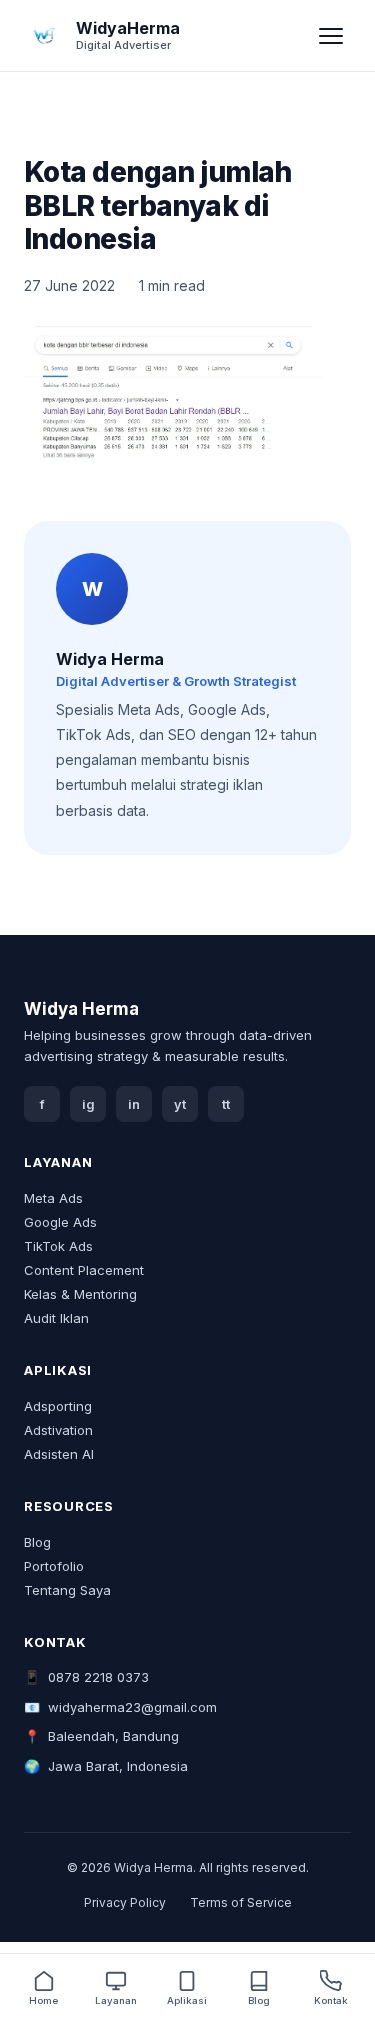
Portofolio (54, 1566)
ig (88, 1104)
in (134, 1104)
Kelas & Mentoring (80, 1294)
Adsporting (58, 1406)
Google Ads (60, 1222)
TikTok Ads (58, 1246)
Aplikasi (187, 2000)
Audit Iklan (56, 1318)
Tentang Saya (67, 1590)
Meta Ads (53, 1198)
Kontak (331, 2000)
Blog (37, 1542)
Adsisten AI (59, 1454)
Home (43, 2000)
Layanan (116, 2000)
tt (226, 1104)
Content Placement (84, 1270)
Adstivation (58, 1430)
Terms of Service (241, 1902)
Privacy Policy (125, 1902)
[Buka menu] (331, 36)
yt (180, 1104)
